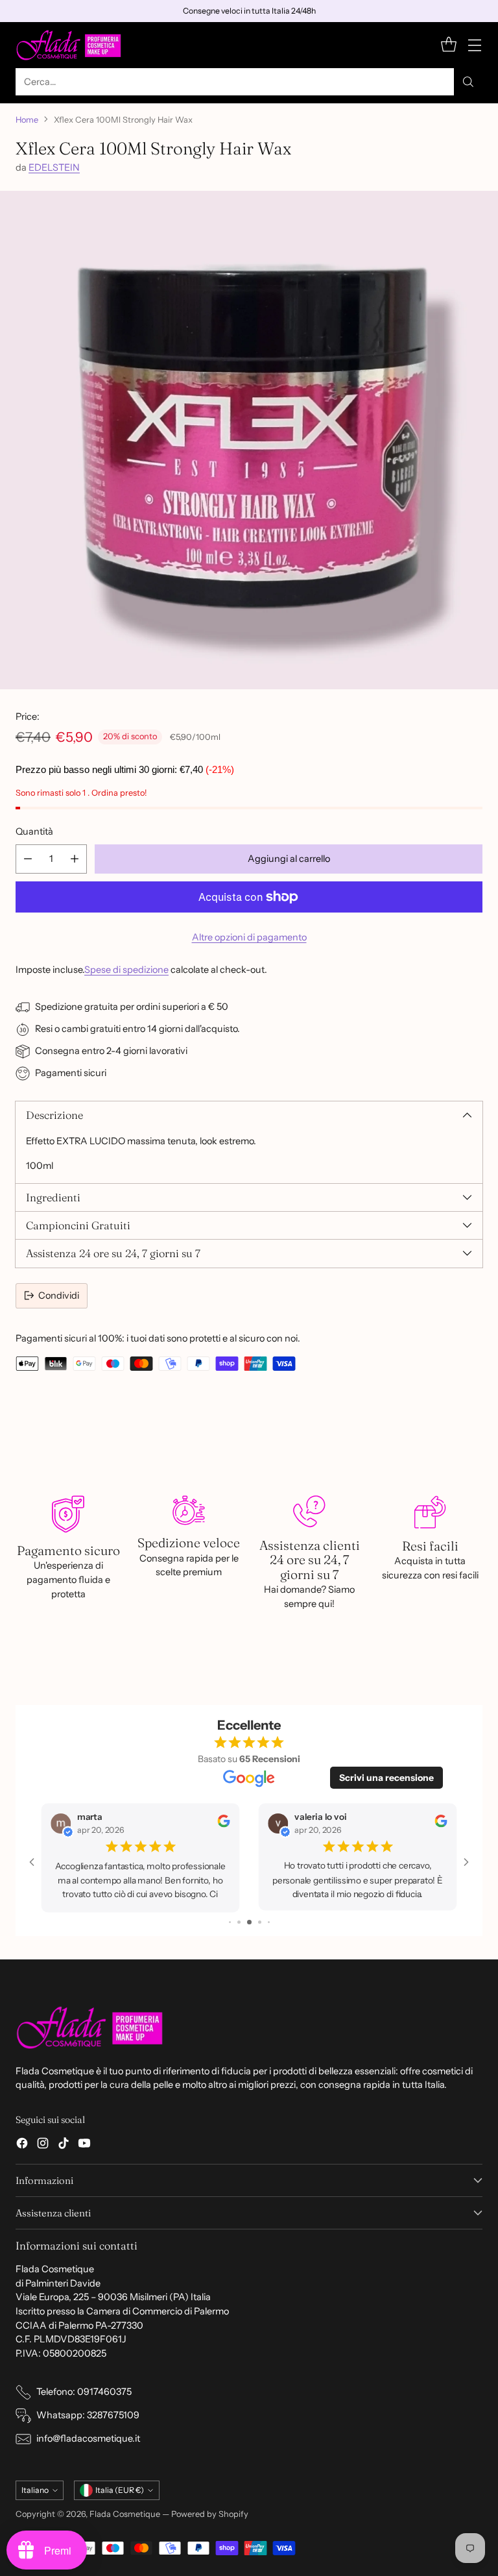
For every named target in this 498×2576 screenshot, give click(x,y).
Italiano (35, 2490)
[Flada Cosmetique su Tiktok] (64, 2145)
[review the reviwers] (135, 1825)
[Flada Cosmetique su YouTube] (84, 2145)
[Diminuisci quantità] (28, 859)
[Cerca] (468, 82)
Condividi (59, 1295)
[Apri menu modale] (474, 45)
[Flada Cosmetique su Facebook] (22, 2145)
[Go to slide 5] (250, 1921)
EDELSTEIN (54, 167)
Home (27, 120)
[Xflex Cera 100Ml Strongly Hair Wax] (249, 440)
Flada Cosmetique (125, 2514)
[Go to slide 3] (230, 1921)
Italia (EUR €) (120, 2490)
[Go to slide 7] (268, 1921)
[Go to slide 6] (259, 1921)
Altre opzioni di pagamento (249, 937)
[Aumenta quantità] (75, 859)
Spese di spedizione (126, 970)
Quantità (34, 831)
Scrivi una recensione (386, 1778)
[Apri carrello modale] (448, 45)
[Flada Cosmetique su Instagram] (43, 2145)
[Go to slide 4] (239, 1921)
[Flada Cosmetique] (69, 45)
